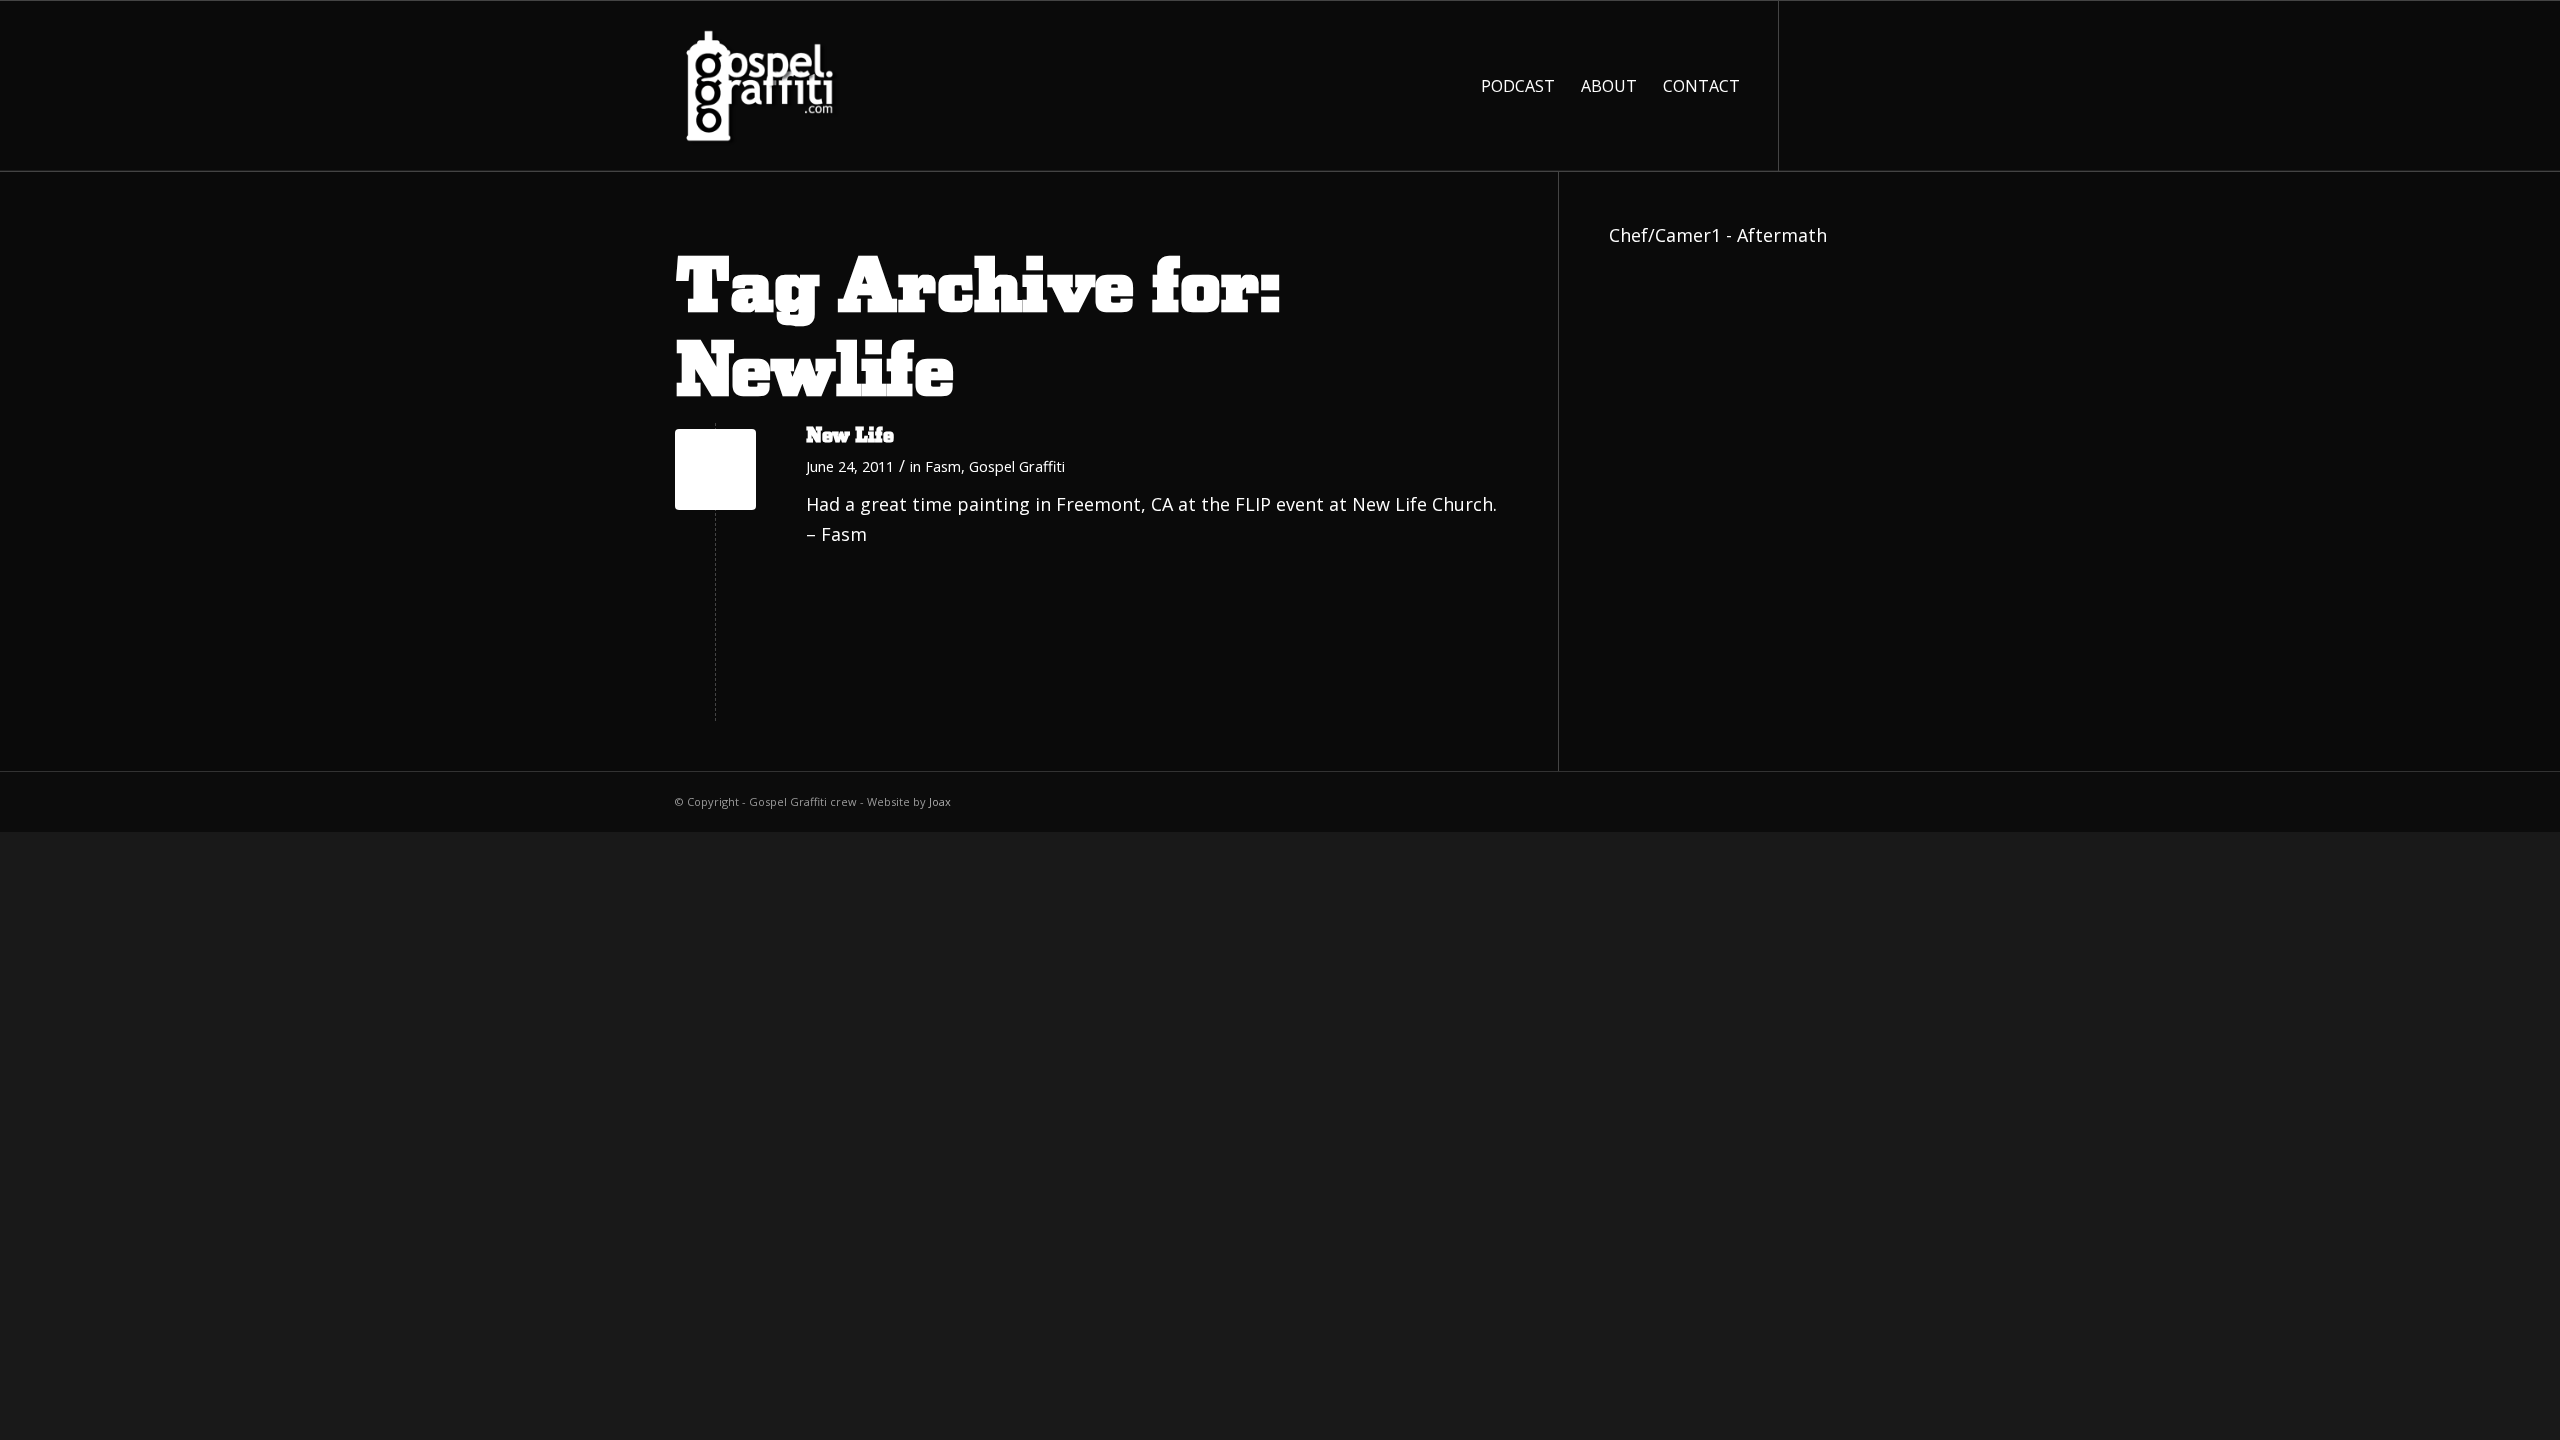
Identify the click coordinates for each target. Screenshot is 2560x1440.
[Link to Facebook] (1810, 85)
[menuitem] (1518, 86)
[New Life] (715, 469)
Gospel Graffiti (1017, 466)
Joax (940, 801)
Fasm (943, 466)
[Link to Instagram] (1870, 85)
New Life (850, 436)
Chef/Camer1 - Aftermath (1718, 235)
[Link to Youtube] (1840, 85)
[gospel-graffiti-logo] (760, 86)
